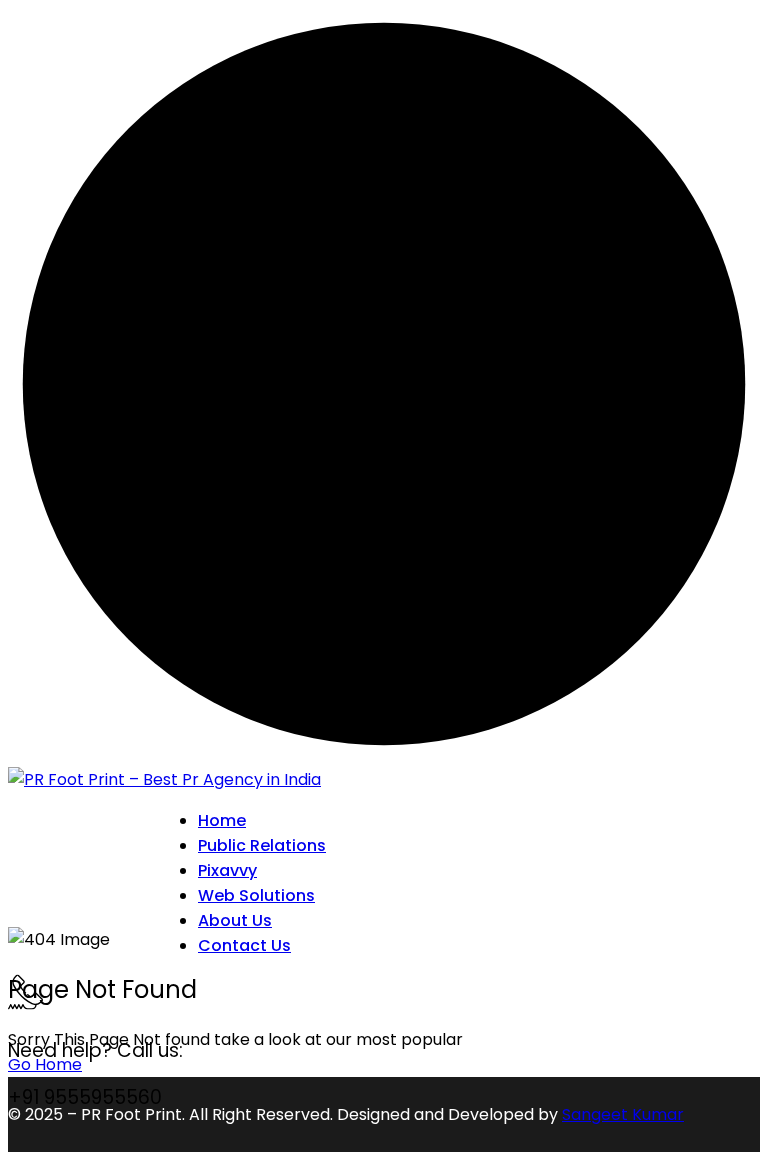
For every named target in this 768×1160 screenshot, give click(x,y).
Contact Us (244, 945)
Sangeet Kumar (623, 1114)
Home (222, 820)
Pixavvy (227, 870)
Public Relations (262, 845)
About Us (235, 920)
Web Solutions (256, 895)
